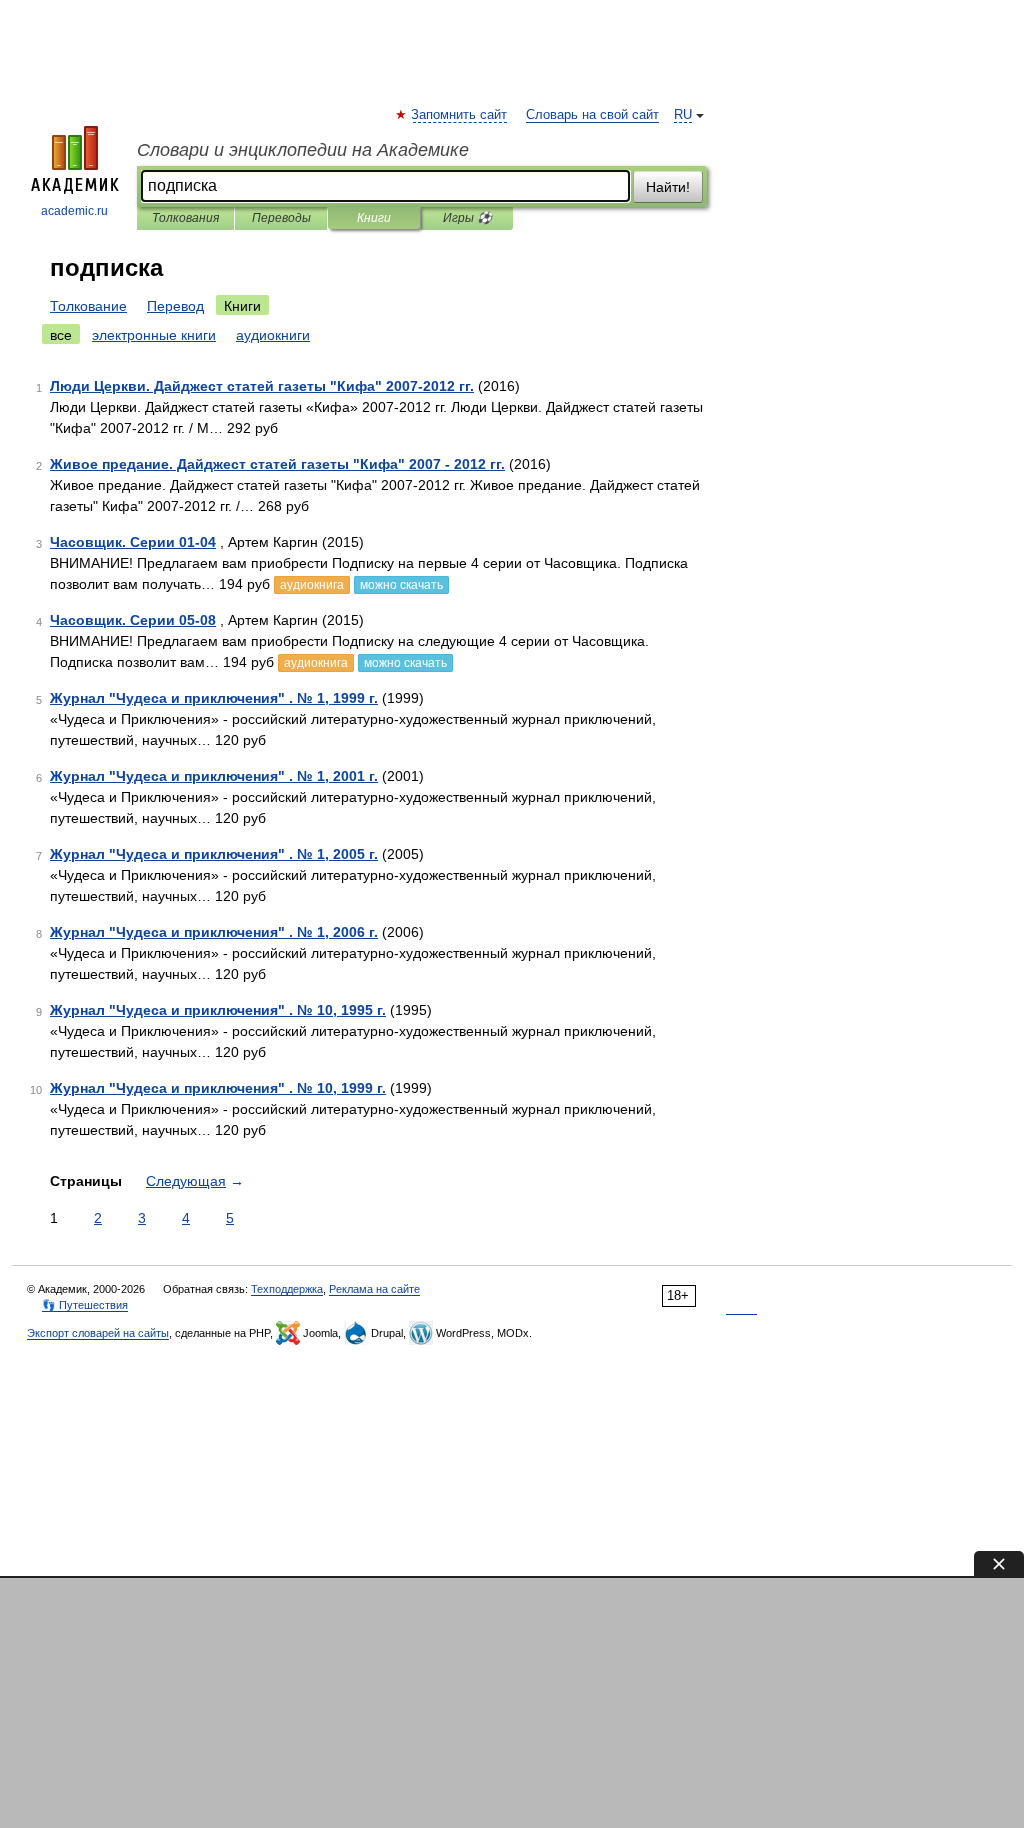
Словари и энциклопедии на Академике (303, 150)
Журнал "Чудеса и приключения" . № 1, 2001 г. (214, 776)
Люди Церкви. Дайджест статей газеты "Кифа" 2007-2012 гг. (262, 386)
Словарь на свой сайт (592, 115)
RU (683, 115)
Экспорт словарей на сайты (98, 1333)
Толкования (185, 218)
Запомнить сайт (460, 115)
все (61, 335)
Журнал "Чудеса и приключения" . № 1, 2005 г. (214, 854)
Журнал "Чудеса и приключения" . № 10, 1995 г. (218, 1010)
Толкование (88, 306)
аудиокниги (273, 335)
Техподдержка (287, 1289)
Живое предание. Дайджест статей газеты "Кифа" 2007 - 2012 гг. (277, 464)
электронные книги (154, 335)
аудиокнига (312, 585)
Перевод (175, 306)
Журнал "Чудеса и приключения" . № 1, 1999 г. (214, 698)
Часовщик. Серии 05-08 (133, 620)
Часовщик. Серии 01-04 (133, 542)
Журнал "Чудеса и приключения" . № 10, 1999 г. (218, 1088)
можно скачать (401, 585)
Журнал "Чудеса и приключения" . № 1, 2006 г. (214, 932)
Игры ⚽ (467, 218)
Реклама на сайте (374, 1289)
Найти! (668, 187)
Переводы (281, 218)
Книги (374, 218)
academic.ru (74, 211)
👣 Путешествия (85, 1305)
